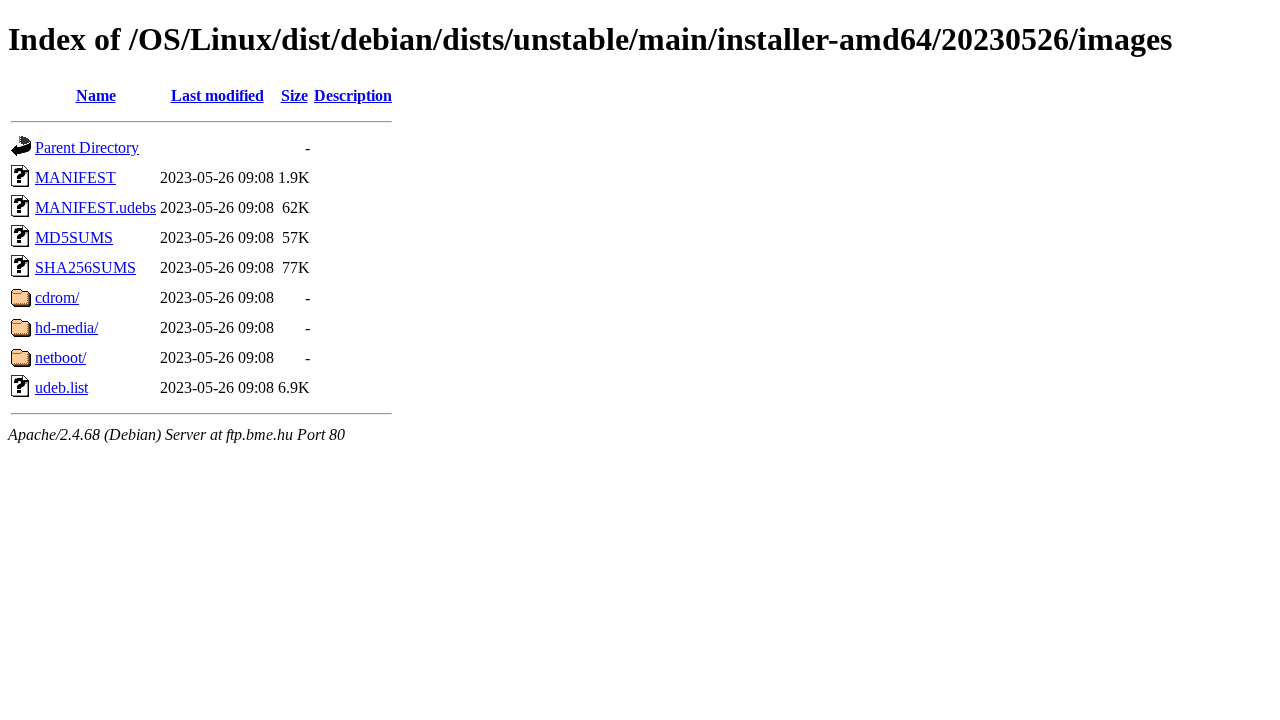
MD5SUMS (74, 237)
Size (294, 95)
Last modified (217, 95)
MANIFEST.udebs (95, 207)
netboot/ (60, 357)
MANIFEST (75, 177)
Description (353, 95)
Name (96, 95)
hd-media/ (66, 327)
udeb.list (61, 387)
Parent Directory (87, 147)
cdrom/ (57, 297)
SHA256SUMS (85, 267)
